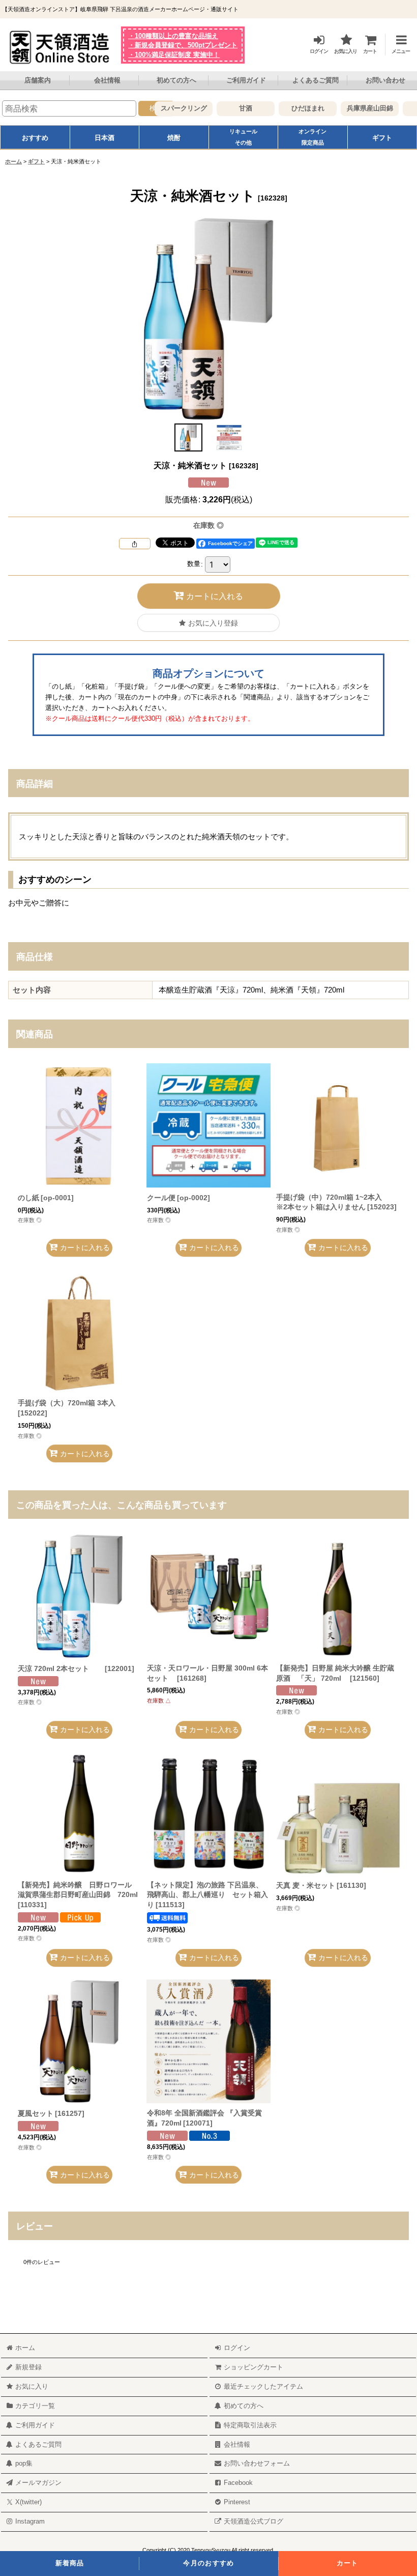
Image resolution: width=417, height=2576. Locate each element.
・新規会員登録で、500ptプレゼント (183, 45)
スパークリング (173, 108)
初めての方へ (176, 80)
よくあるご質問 (316, 80)
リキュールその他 (243, 137)
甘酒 (234, 108)
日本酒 (105, 138)
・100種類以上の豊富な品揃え (173, 36)
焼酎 (174, 138)
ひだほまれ (297, 108)
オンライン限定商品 (312, 137)
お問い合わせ (385, 80)
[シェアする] (135, 544)
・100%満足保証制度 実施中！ (174, 55)
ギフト (382, 138)
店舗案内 (38, 80)
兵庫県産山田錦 (359, 108)
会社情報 (107, 80)
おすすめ (35, 138)
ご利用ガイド (246, 80)
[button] (396, 43)
